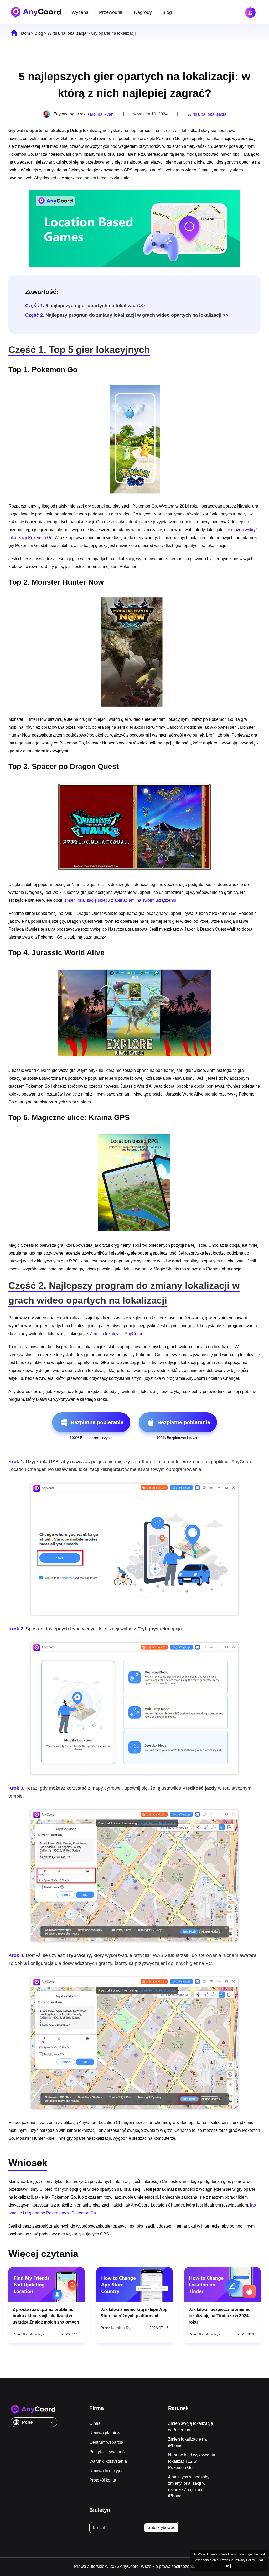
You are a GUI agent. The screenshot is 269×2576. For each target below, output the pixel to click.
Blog (167, 12)
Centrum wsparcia (106, 2442)
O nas (95, 2423)
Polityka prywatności (108, 2452)
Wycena (80, 12)
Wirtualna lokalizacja (67, 33)
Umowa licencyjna (107, 2471)
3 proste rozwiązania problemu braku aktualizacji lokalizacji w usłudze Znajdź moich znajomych (46, 2316)
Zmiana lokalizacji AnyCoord (117, 1334)
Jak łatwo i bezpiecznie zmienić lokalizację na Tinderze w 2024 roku (219, 2316)
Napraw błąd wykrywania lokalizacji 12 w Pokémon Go (192, 2461)
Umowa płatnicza (105, 2433)
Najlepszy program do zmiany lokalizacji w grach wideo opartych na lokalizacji (123, 315)
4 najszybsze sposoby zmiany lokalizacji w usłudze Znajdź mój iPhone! (189, 2486)
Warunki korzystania (108, 2461)
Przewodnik (111, 12)
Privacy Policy (245, 2560)
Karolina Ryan (100, 114)
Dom (25, 33)
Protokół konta (103, 2480)
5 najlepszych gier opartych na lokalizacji (82, 306)
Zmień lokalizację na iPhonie (187, 2442)
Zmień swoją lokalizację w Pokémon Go (191, 2427)
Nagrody (143, 12)
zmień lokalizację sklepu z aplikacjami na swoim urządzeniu (120, 900)
